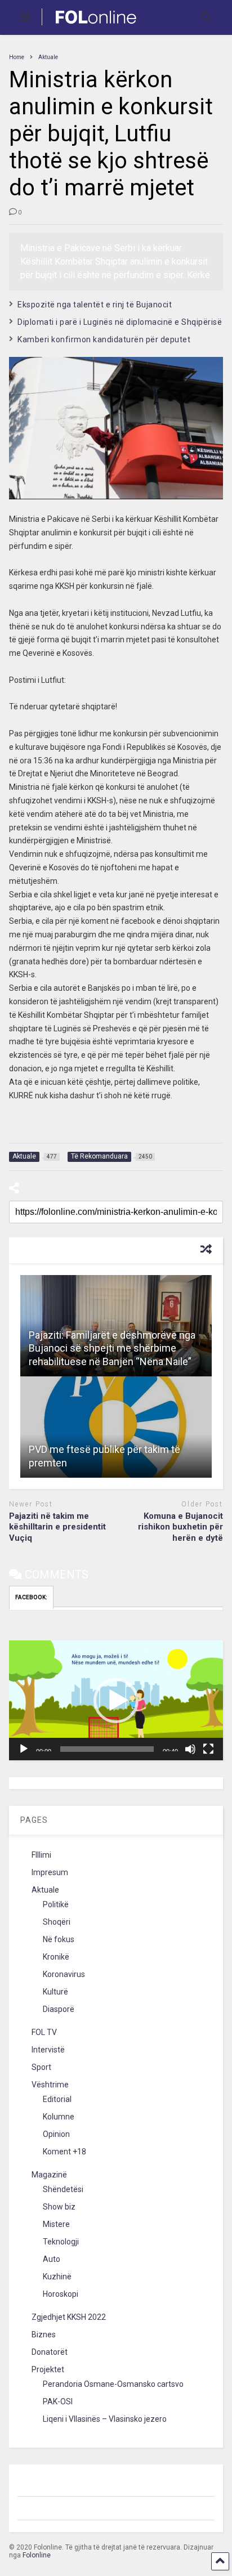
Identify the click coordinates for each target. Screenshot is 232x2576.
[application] (116, 1700)
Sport (41, 2067)
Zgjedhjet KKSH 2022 (69, 2317)
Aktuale (45, 1890)
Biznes (44, 2334)
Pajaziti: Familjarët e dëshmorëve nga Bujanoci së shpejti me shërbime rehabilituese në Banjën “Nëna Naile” (112, 1348)
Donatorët (50, 2352)
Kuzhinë (57, 2277)
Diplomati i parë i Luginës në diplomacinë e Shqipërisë (120, 322)
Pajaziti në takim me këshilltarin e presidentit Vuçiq (57, 1527)
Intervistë (48, 2050)
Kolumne (59, 2117)
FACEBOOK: (31, 1597)
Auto (52, 2259)
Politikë (56, 1904)
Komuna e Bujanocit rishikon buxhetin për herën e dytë (180, 1527)
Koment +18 (64, 2152)
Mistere (56, 2224)
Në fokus (59, 1939)
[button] (116, 1701)
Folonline (37, 2555)
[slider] (107, 1749)
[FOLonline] (90, 26)
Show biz (59, 2207)
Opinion (56, 2134)
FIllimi (41, 1855)
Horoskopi (61, 2294)
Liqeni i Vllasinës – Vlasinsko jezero (105, 2419)
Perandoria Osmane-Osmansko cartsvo (113, 2384)
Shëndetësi (63, 2189)
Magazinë (49, 2175)
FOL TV (44, 2032)
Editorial (57, 2099)
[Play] (24, 1749)
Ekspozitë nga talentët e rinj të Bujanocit (95, 305)
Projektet (48, 2369)
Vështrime (50, 2085)
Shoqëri (57, 1922)
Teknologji (61, 2242)
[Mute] (190, 1749)
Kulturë (55, 1992)
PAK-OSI (58, 2401)
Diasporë (59, 2009)
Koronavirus (64, 1974)
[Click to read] (116, 1427)
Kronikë (56, 1957)
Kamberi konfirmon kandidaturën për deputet (104, 339)
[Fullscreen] (208, 1749)
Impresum (50, 1872)
